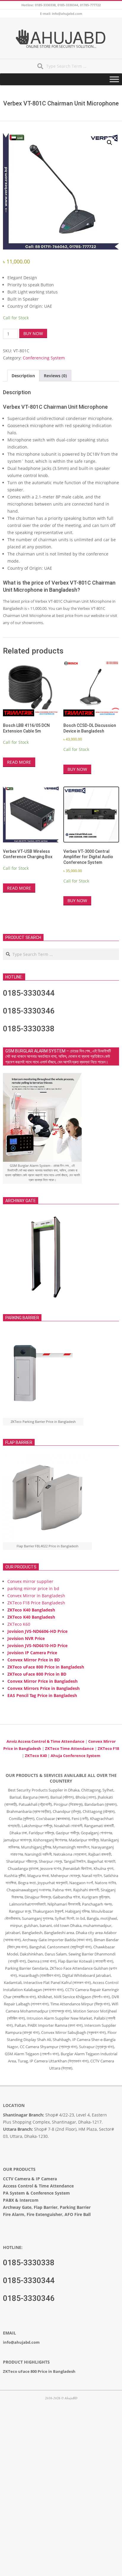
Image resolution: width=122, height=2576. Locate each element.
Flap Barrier (46, 2207)
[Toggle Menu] (114, 79)
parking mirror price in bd (33, 1588)
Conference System (50, 2193)
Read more (19, 762)
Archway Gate (17, 2207)
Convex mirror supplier (30, 1581)
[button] (110, 143)
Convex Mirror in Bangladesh (36, 1596)
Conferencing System (44, 358)
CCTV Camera (17, 2179)
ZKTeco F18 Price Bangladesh (36, 1603)
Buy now (33, 333)
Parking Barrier (75, 2207)
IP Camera (46, 2179)
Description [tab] (23, 376)
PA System (14, 2193)
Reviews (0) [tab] (55, 376)
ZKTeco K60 (19, 1624)
